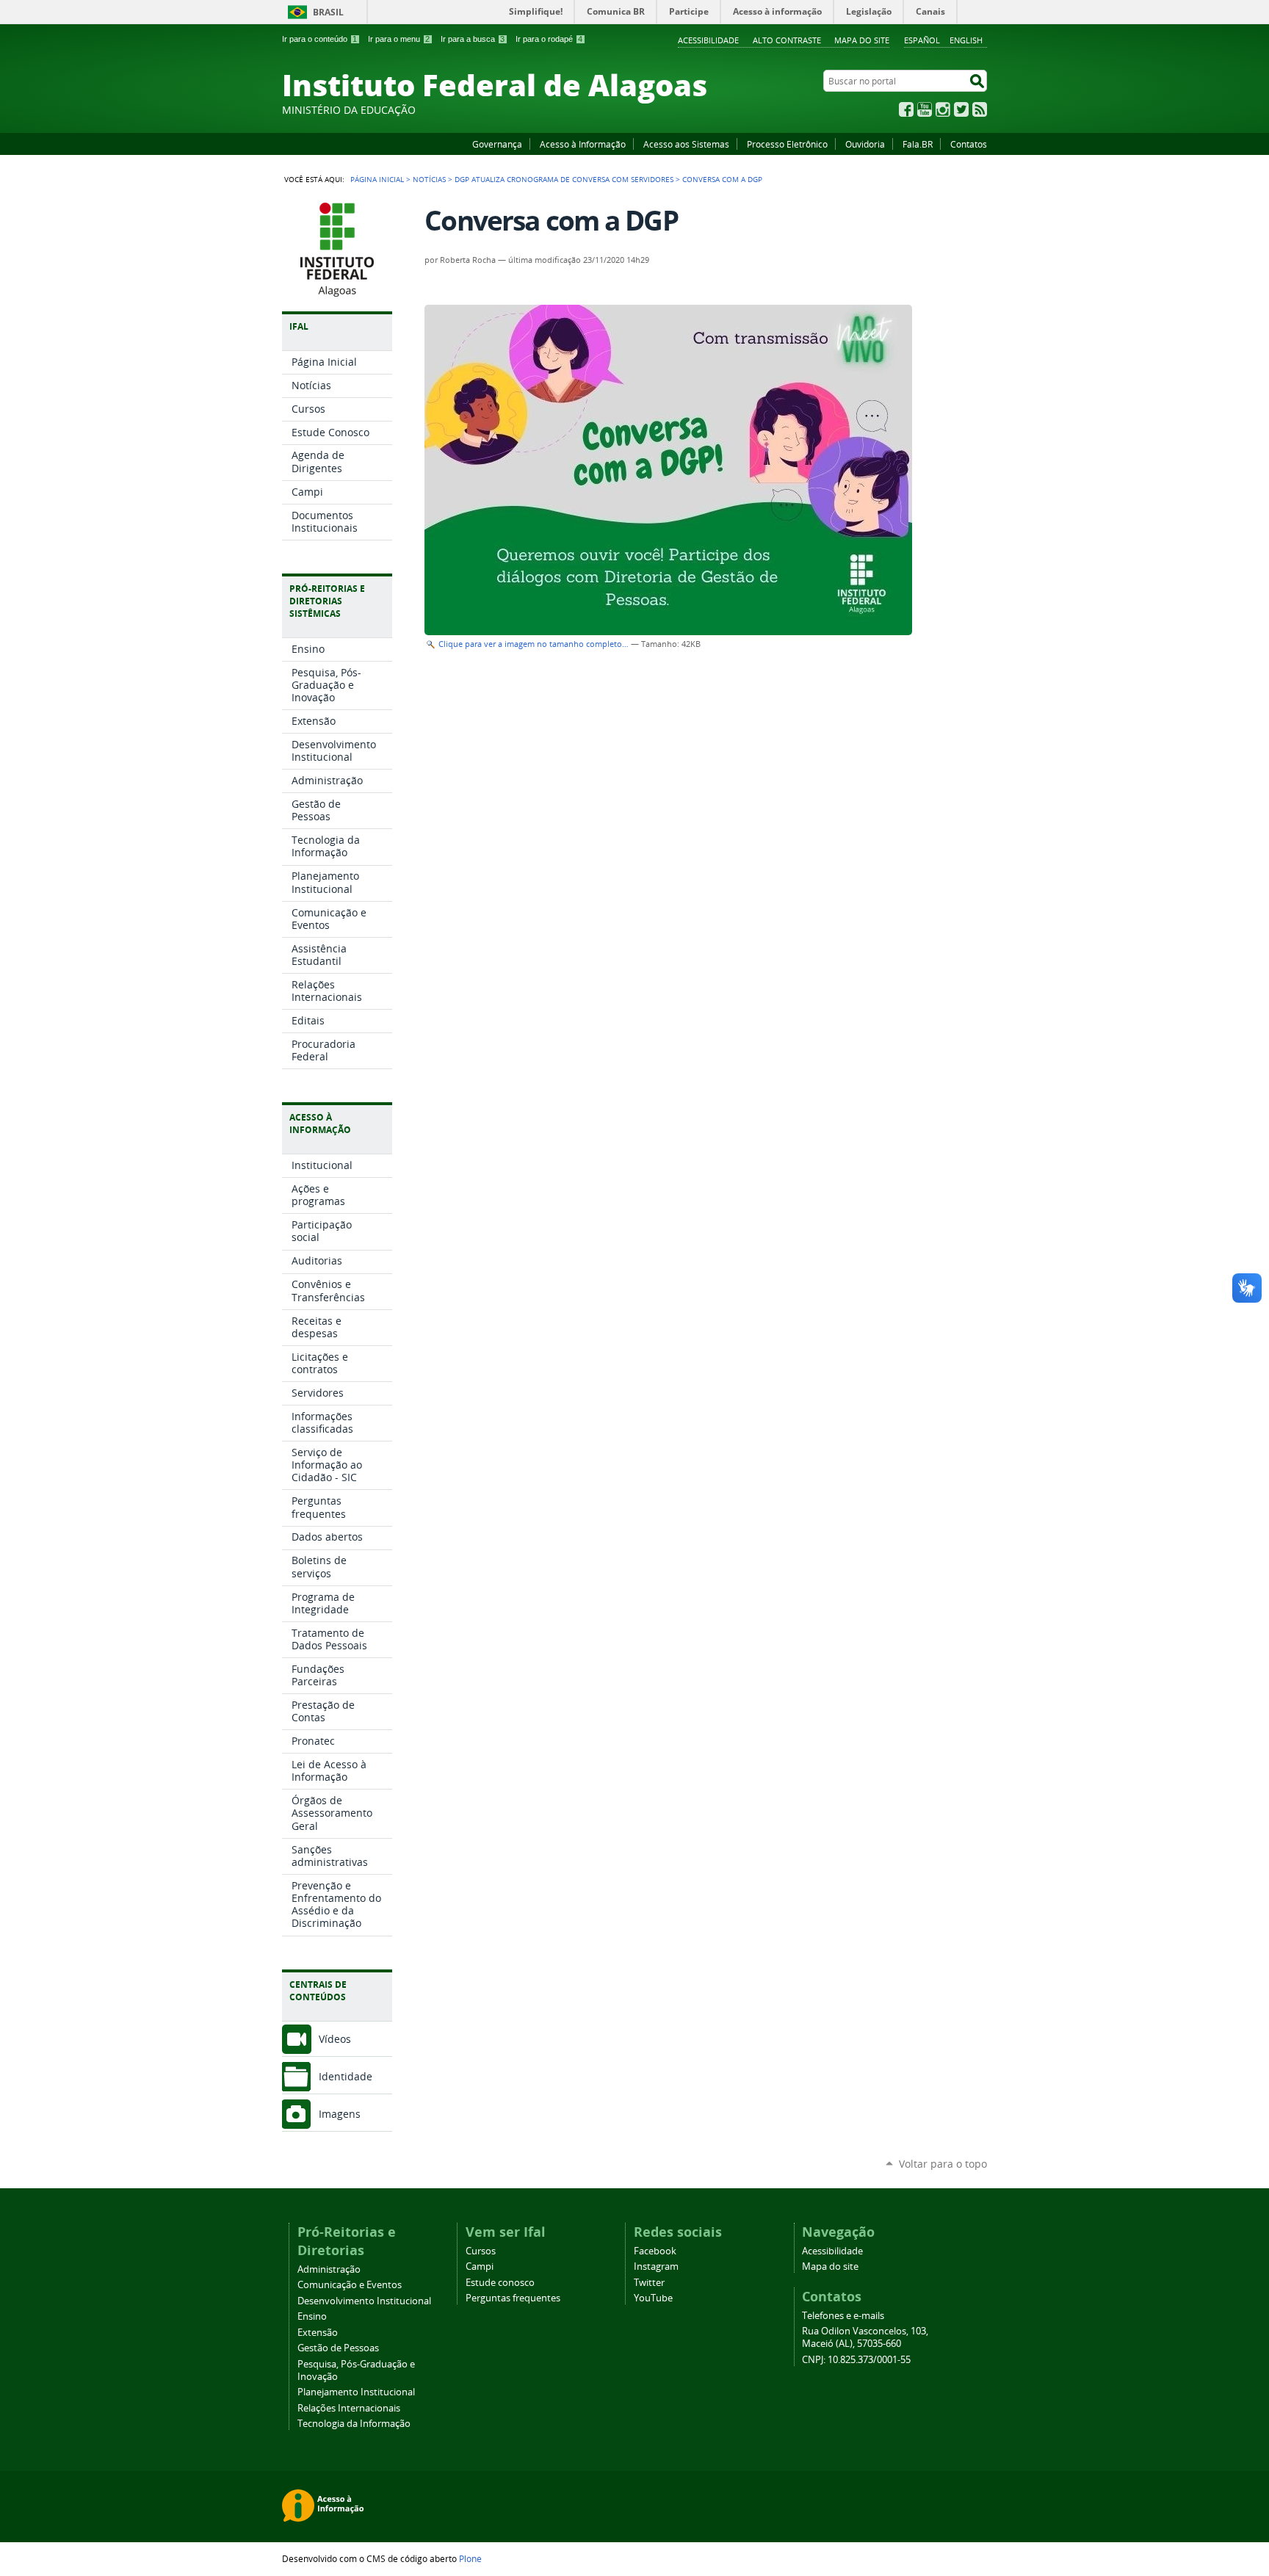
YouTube (925, 109)
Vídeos (335, 2039)
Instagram (943, 109)
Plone (470, 2558)
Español (922, 40)
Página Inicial (377, 179)
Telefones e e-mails (843, 2316)
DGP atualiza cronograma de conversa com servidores (564, 179)
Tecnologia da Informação (354, 2424)
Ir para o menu (399, 39)
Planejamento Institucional (356, 2392)
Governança (497, 144)
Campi (480, 2266)
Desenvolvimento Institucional (364, 2301)
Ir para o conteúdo (319, 39)
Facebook (906, 109)
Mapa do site (862, 40)
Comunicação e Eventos (350, 2285)
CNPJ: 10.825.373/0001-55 (856, 2360)
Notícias (429, 179)
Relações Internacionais (349, 2408)
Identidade (346, 2076)
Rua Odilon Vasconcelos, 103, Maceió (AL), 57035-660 (865, 2337)
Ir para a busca (473, 39)
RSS (980, 109)
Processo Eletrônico (787, 144)
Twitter (961, 109)
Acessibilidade (708, 40)
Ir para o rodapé (549, 39)
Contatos (969, 144)
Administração (329, 2269)
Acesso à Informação (583, 144)
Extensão (318, 2333)
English (966, 40)
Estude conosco (500, 2283)
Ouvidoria (865, 144)
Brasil (328, 12)
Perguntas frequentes (513, 2298)
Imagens (340, 2114)
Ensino (312, 2316)
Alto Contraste (787, 40)
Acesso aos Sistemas (686, 144)
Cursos (481, 2251)
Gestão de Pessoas (338, 2348)
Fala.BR (918, 144)
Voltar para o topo (943, 2164)
